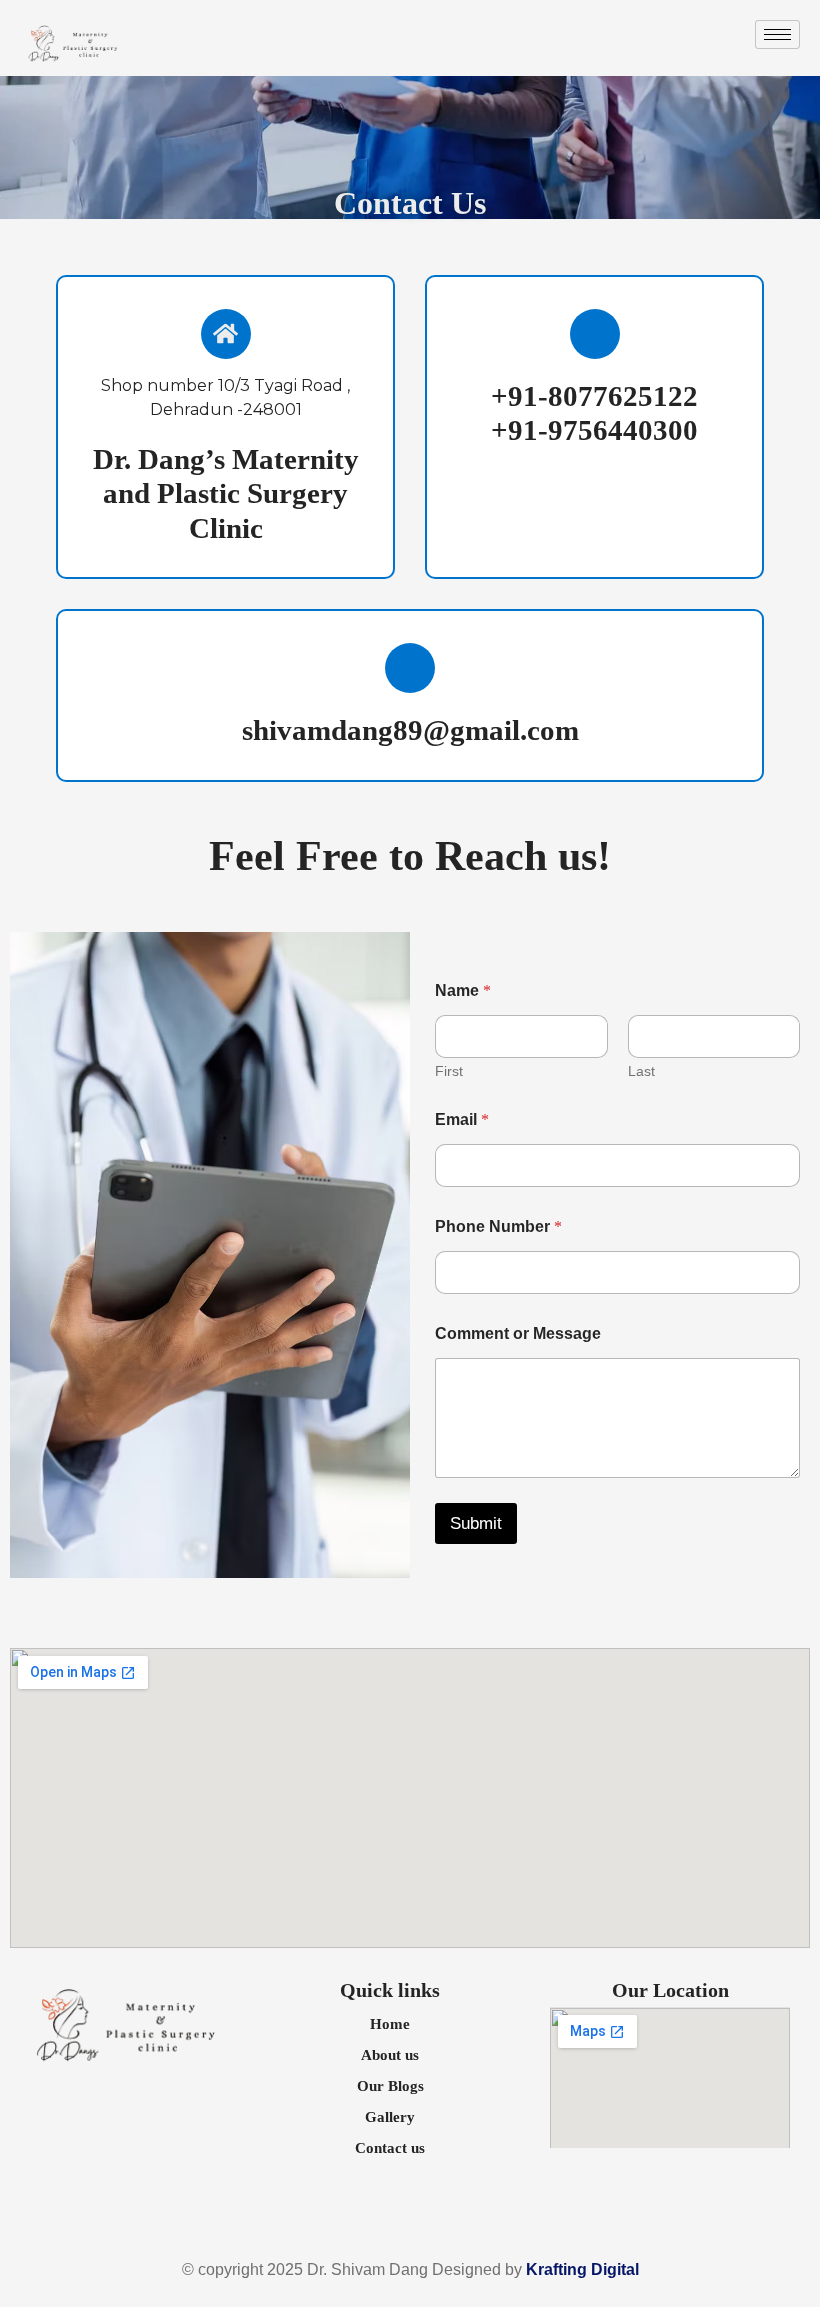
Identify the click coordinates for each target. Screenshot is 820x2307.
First (449, 1071)
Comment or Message (518, 1333)
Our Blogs (390, 2086)
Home (390, 2024)
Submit (476, 1523)
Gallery (390, 2117)
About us (390, 2055)
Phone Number (498, 1226)
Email (462, 1119)
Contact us (390, 2148)
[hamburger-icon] (777, 34)
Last (641, 1071)
